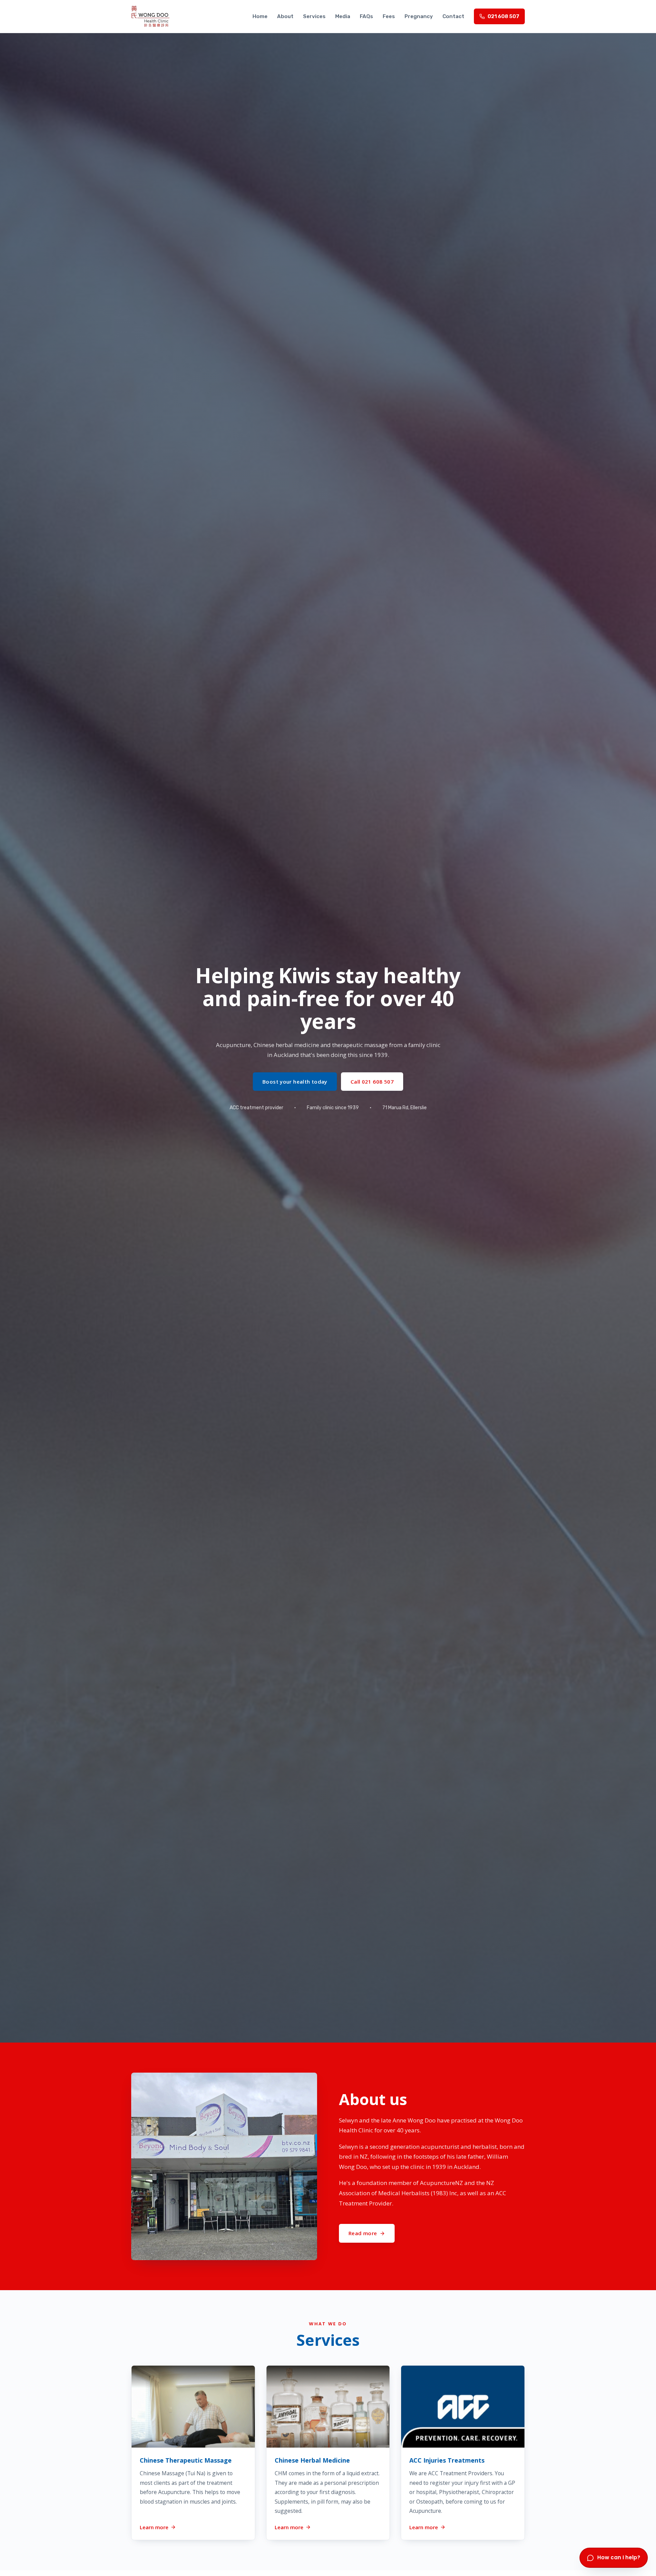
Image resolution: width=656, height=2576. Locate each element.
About (285, 16)
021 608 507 (503, 16)
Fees (389, 16)
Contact (453, 16)
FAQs (366, 16)
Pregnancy (419, 16)
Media (343, 16)
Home (260, 16)
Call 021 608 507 (372, 1082)
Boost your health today (295, 1082)
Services (314, 16)
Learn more (154, 2527)
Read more (363, 2233)
